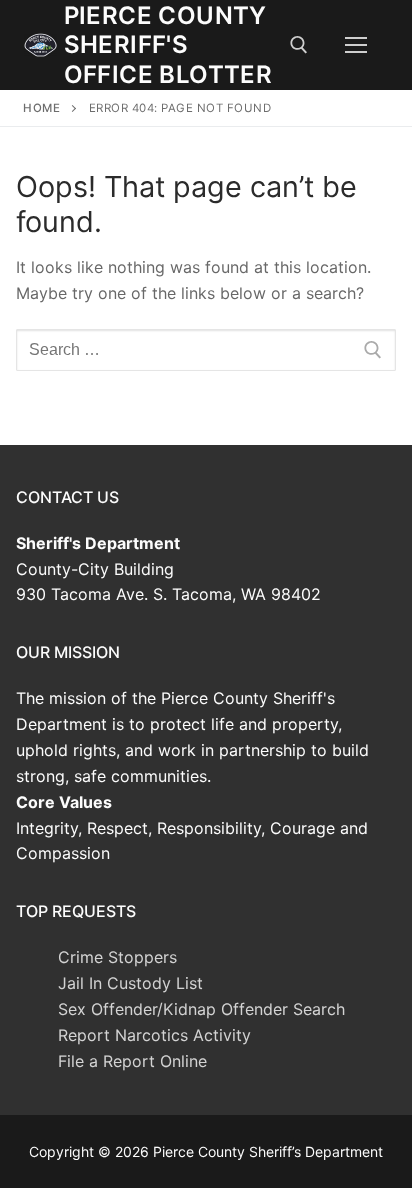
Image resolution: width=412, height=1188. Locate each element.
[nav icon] (356, 45)
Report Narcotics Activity (154, 1035)
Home (41, 108)
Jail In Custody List (130, 983)
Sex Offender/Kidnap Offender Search (201, 1009)
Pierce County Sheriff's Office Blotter (168, 44)
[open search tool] (299, 45)
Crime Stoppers (117, 957)
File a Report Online (132, 1061)
